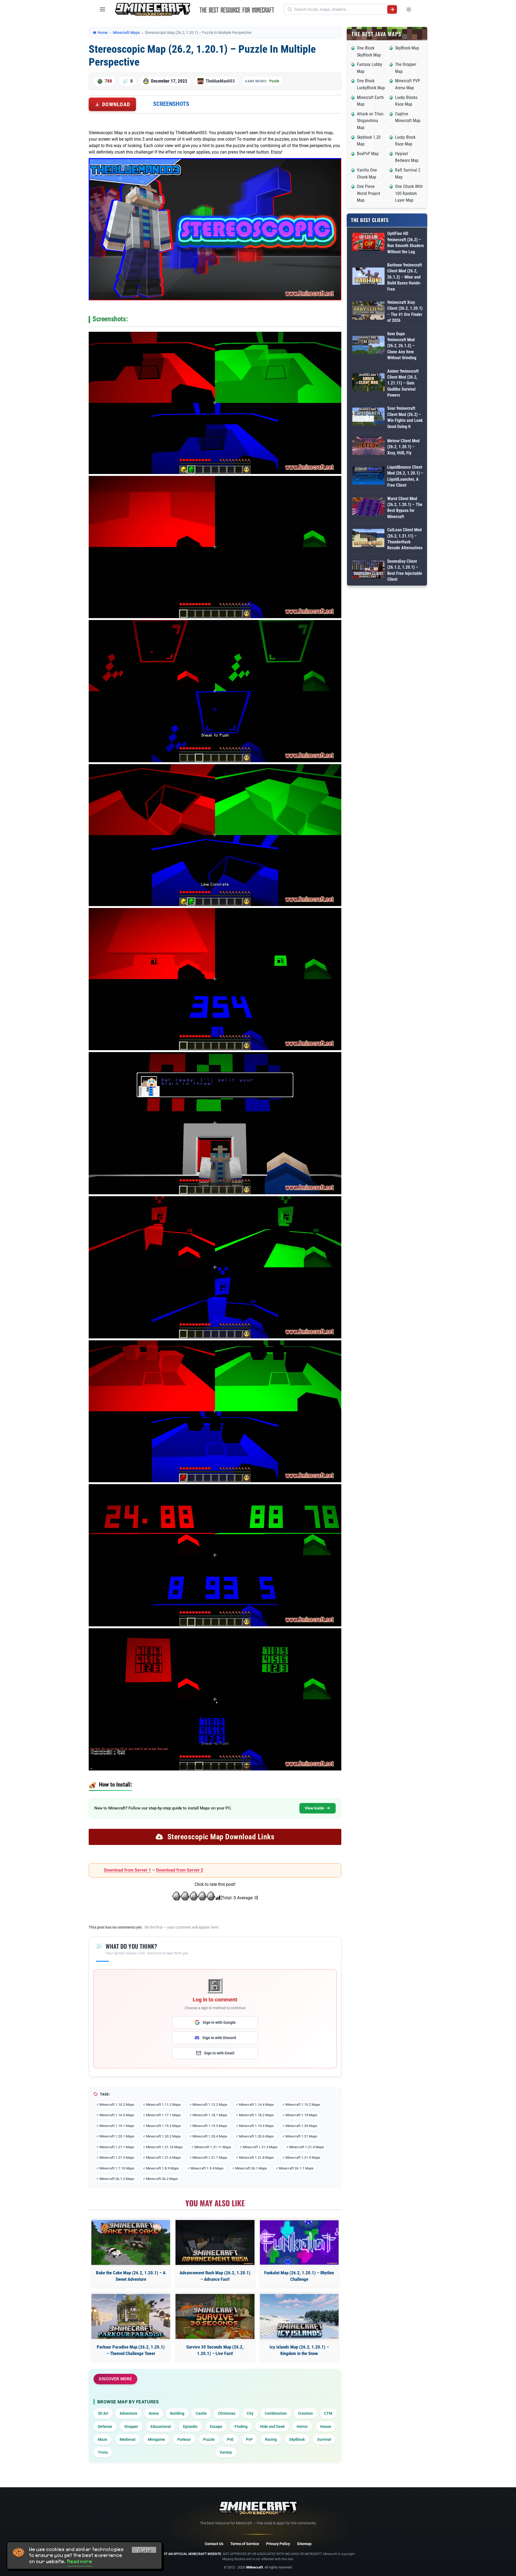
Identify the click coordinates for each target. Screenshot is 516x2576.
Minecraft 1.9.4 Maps (207, 2168)
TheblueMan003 (220, 81)
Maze (103, 2439)
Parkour (184, 2439)
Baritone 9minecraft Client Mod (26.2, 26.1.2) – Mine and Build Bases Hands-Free (405, 277)
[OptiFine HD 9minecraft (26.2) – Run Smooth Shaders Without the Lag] (368, 243)
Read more (80, 2561)
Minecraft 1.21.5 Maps (117, 2158)
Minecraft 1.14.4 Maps (256, 2105)
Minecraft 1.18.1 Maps (210, 2115)
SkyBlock (297, 2439)
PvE (230, 2439)
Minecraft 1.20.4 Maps (210, 2136)
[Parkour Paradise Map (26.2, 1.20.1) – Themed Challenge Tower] (131, 2316)
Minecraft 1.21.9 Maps (303, 2158)
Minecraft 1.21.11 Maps (213, 2147)
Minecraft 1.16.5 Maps (117, 2115)
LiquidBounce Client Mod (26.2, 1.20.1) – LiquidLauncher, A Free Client (405, 476)
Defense (105, 2427)
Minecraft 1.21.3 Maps (260, 2147)
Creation (305, 2413)
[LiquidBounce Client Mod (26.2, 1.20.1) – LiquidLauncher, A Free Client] (368, 476)
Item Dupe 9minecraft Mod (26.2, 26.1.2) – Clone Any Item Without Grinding (402, 346)
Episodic (190, 2427)
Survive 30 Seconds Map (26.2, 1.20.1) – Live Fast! (215, 2350)
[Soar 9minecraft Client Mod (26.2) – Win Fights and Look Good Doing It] (368, 418)
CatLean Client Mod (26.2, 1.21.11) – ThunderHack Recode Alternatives (405, 539)
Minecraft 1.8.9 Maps (162, 2168)
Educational (161, 2427)
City (250, 2413)
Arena (154, 2413)
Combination (276, 2413)
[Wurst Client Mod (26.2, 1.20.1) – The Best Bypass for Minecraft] (368, 508)
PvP (249, 2439)
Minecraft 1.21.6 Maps (163, 2158)
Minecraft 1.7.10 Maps (117, 2168)
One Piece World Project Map (369, 193)
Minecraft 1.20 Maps (301, 2126)
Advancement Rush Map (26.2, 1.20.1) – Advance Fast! (215, 2276)
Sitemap (304, 2544)
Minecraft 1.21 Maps (301, 2136)
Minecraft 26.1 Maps (251, 2168)
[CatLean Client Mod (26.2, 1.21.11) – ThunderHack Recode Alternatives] (368, 539)
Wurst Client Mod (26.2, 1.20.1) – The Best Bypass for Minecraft (405, 508)
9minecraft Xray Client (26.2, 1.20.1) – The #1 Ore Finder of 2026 (405, 311)
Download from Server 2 (180, 1870)
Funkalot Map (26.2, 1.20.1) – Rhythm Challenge (299, 2276)
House (326, 2427)
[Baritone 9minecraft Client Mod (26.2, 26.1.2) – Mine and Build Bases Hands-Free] (368, 277)
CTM (328, 2413)
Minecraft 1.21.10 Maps (164, 2147)
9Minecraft (254, 2567)
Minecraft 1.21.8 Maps (256, 2158)
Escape (216, 2427)
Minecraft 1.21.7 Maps (210, 2158)
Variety (226, 2452)
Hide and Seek (272, 2427)
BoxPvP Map (368, 154)
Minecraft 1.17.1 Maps (163, 2115)
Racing (271, 2439)
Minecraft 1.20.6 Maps (256, 2136)
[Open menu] (102, 9)
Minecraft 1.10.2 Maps (117, 2105)
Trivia (103, 2452)
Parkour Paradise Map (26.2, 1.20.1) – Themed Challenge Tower (131, 2350)
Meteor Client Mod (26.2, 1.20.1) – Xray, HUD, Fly (403, 447)
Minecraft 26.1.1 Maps (296, 2168)
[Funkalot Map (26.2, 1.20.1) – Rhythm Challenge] (299, 2242)
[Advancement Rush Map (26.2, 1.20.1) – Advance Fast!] (215, 2242)
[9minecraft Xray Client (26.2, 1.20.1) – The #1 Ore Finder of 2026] (368, 311)
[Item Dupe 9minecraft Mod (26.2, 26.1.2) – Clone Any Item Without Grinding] (368, 346)
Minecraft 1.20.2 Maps (163, 2136)
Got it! (144, 2551)
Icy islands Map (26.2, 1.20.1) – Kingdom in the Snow (299, 2350)
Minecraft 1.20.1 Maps (117, 2136)
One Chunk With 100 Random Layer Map (409, 193)
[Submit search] (392, 9)
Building (177, 2413)
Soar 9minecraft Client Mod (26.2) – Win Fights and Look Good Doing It (405, 417)
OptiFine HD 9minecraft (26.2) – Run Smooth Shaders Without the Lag (406, 243)
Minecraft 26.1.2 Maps (117, 2179)
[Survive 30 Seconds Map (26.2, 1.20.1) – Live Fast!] (215, 2316)
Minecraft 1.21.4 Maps (307, 2147)
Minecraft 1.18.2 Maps (256, 2115)
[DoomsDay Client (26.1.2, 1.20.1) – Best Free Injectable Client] (368, 571)
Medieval (128, 2439)
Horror (302, 2427)
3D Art (103, 2413)
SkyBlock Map (407, 48)
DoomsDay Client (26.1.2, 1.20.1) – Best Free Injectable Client (405, 570)
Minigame (156, 2439)
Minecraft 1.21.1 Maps (117, 2147)
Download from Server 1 (128, 1870)
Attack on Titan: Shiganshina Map (371, 121)
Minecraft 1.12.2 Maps (210, 2105)
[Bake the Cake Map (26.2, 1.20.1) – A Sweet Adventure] (131, 2242)
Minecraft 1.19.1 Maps (117, 2126)
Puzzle (274, 81)
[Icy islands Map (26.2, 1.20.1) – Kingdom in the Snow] (299, 2316)
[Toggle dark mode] (409, 9)
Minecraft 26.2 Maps (162, 2179)
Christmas (227, 2413)
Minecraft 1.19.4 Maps (256, 2126)
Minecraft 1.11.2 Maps (163, 2105)
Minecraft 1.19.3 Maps (210, 2126)
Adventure (128, 2413)
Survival (324, 2439)
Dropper (131, 2427)
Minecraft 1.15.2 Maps (303, 2105)
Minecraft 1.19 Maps (301, 2115)
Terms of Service (245, 2544)
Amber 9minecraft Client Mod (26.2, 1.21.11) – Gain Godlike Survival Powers (403, 383)
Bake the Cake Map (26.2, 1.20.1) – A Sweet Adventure (131, 2276)
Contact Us (214, 2544)
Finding (241, 2427)
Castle (201, 2413)
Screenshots (171, 104)
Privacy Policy (278, 2544)
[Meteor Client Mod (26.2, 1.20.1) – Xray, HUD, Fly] (368, 447)
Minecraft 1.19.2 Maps (163, 2126)
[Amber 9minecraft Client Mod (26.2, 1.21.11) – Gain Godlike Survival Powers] (368, 383)
